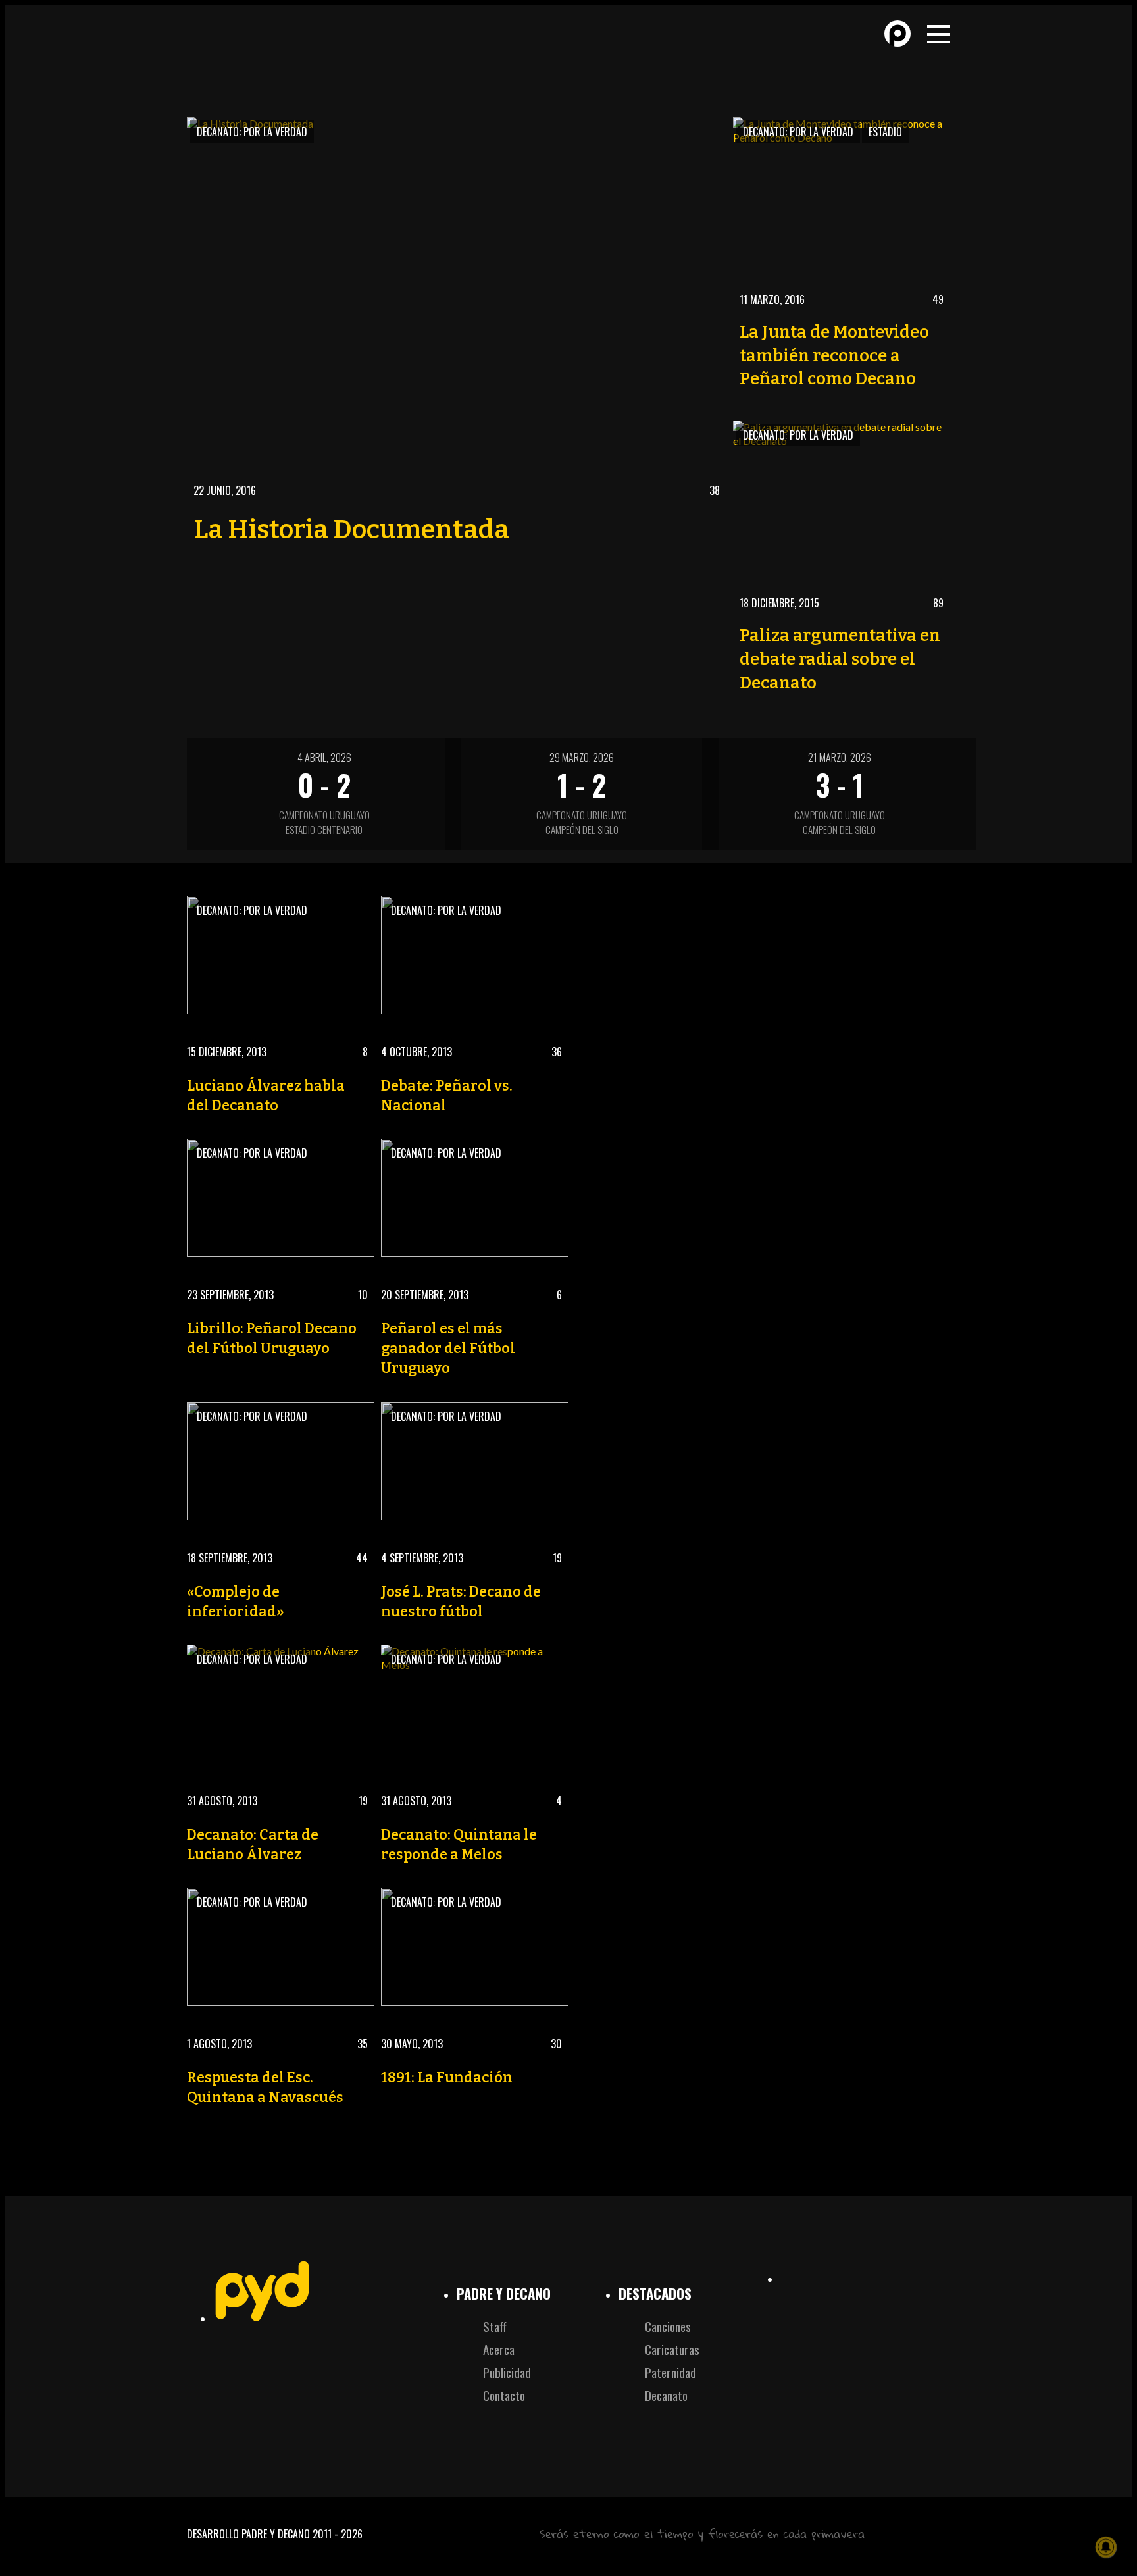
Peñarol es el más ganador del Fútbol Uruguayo (448, 1349)
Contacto (504, 2395)
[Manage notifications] (1106, 2547)
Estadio (885, 132)
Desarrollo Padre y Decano (248, 2534)
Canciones (668, 2326)
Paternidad (670, 2372)
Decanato (666, 2395)
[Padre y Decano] (279, 45)
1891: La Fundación (447, 2078)
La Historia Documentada (351, 530)
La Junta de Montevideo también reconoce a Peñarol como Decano (834, 356)
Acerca (499, 2349)
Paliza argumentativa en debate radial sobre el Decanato (840, 659)
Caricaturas (672, 2349)
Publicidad (507, 2372)
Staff (495, 2326)
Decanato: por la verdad (252, 132)
